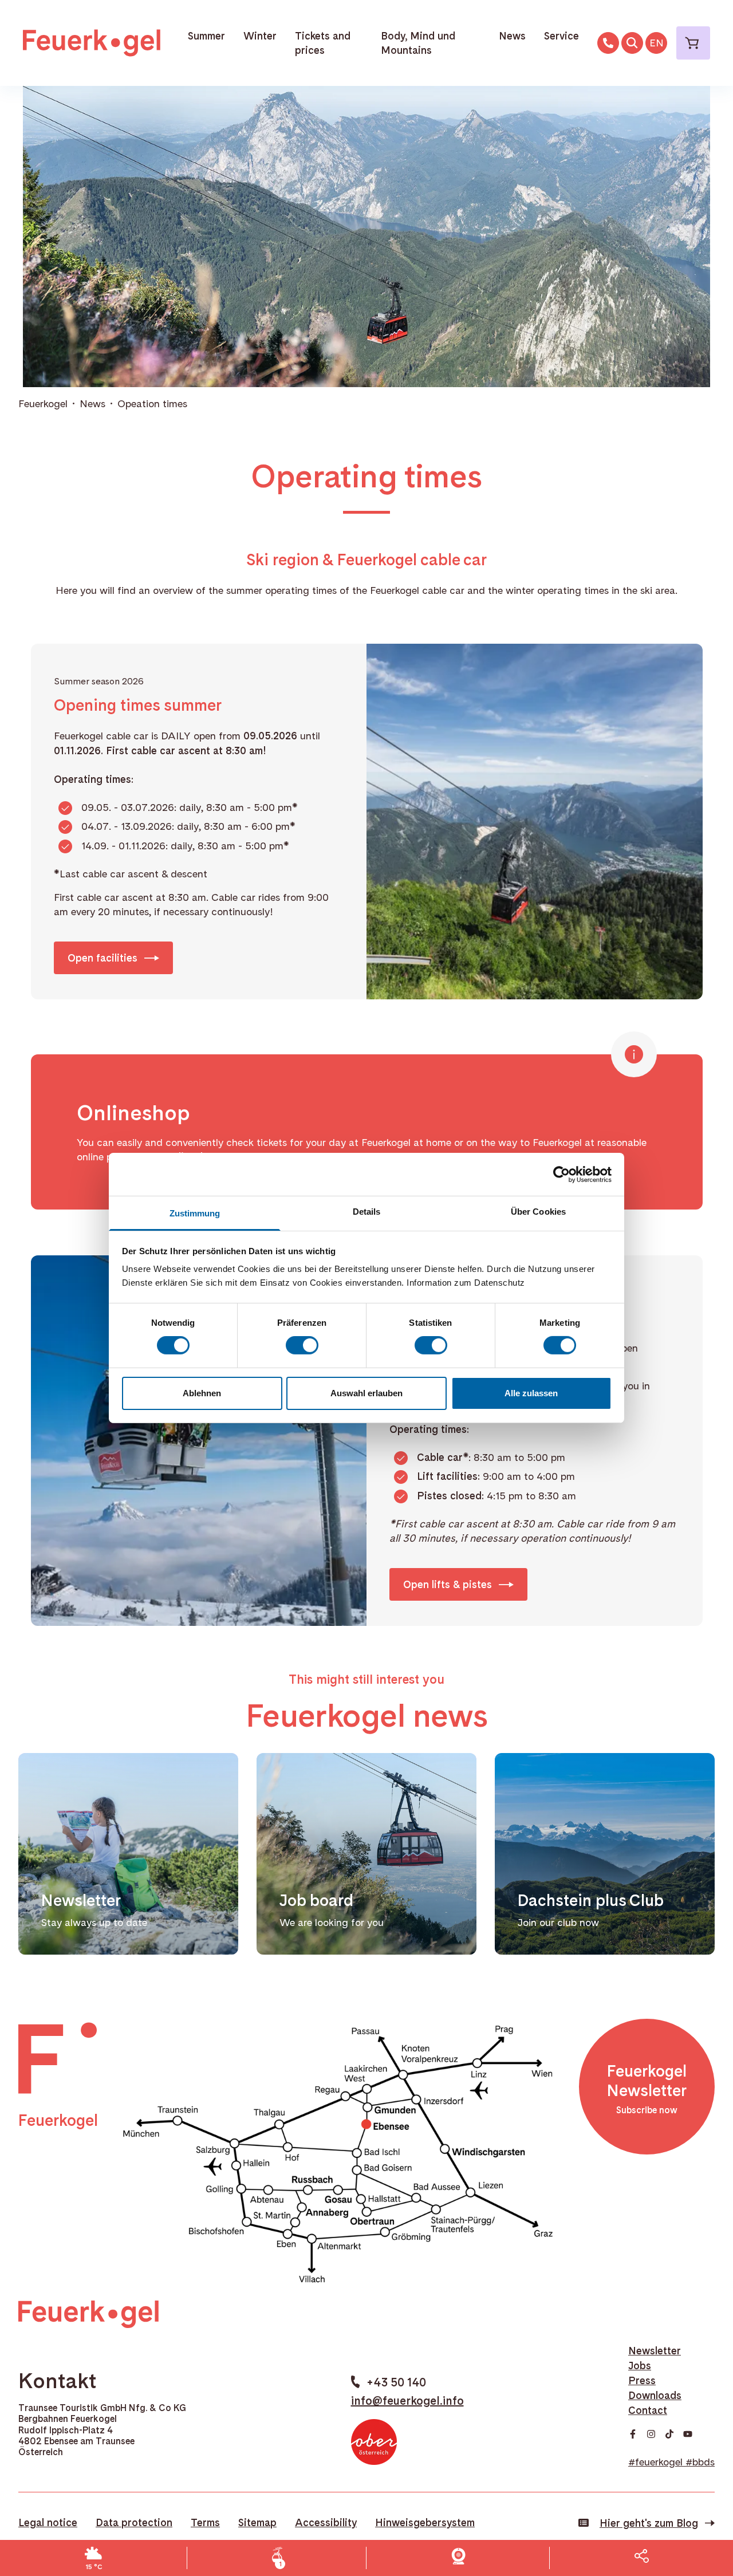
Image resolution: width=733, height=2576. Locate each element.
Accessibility (326, 2522)
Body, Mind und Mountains (418, 43)
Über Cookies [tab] (538, 1212)
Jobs (640, 2366)
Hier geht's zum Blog (649, 2523)
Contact (648, 2410)
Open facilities (103, 958)
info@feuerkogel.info (407, 2401)
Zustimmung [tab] (195, 1213)
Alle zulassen (531, 1393)
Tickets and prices (323, 43)
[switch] (302, 1345)
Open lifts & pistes (448, 1584)
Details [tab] (367, 1212)
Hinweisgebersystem (425, 2522)
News (512, 36)
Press (642, 2380)
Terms (205, 2522)
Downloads (655, 2395)
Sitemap (257, 2522)
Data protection (134, 2522)
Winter (260, 36)
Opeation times (152, 403)
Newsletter (655, 2351)
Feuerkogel (43, 403)
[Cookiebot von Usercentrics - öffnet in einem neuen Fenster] (561, 1174)
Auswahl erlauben (366, 1393)
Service (561, 36)
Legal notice (48, 2522)
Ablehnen (202, 1393)
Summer (206, 36)
